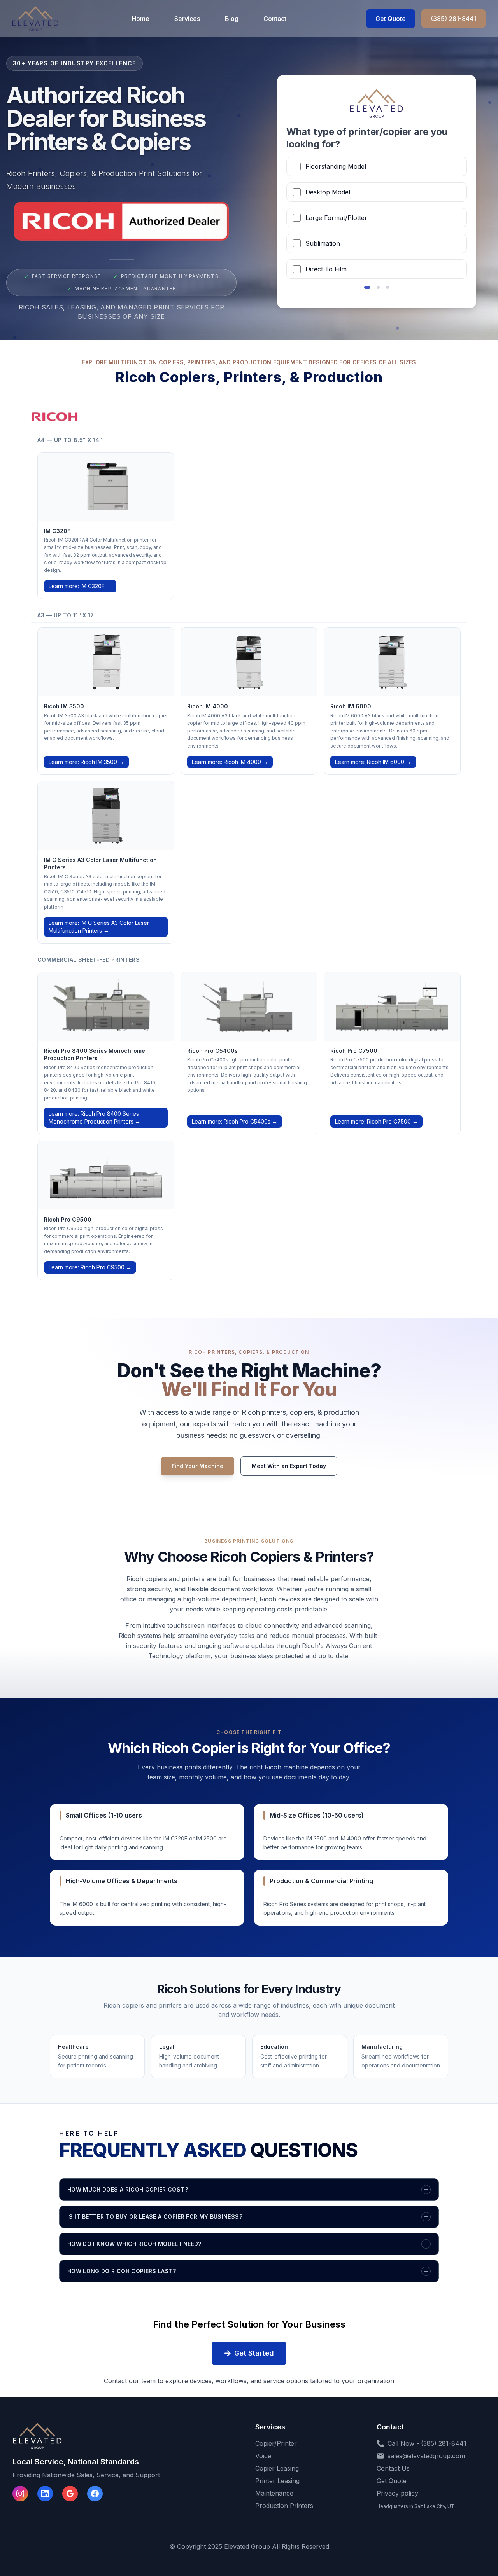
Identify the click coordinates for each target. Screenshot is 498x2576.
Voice (263, 2456)
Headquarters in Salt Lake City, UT (416, 2506)
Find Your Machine (197, 1466)
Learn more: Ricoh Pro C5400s (235, 1121)
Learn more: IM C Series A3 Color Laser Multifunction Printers (99, 927)
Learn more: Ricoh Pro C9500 (90, 1267)
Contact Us (393, 2468)
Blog (232, 19)
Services (187, 19)
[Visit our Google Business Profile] (70, 2494)
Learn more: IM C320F (80, 586)
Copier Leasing (277, 2468)
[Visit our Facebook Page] (95, 2494)
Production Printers (284, 2506)
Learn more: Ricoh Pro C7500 (376, 1121)
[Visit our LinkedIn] (45, 2494)
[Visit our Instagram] (20, 2494)
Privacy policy (397, 2493)
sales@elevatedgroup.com (426, 2456)
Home (141, 19)
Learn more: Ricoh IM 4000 (230, 762)
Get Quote (391, 19)
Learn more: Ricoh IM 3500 (86, 762)
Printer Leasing (277, 2481)
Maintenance (274, 2493)
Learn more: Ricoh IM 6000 (373, 762)
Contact (275, 19)
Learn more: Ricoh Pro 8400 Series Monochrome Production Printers (95, 1118)
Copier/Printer (276, 2443)
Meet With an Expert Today (289, 1466)
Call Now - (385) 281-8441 (427, 2443)
